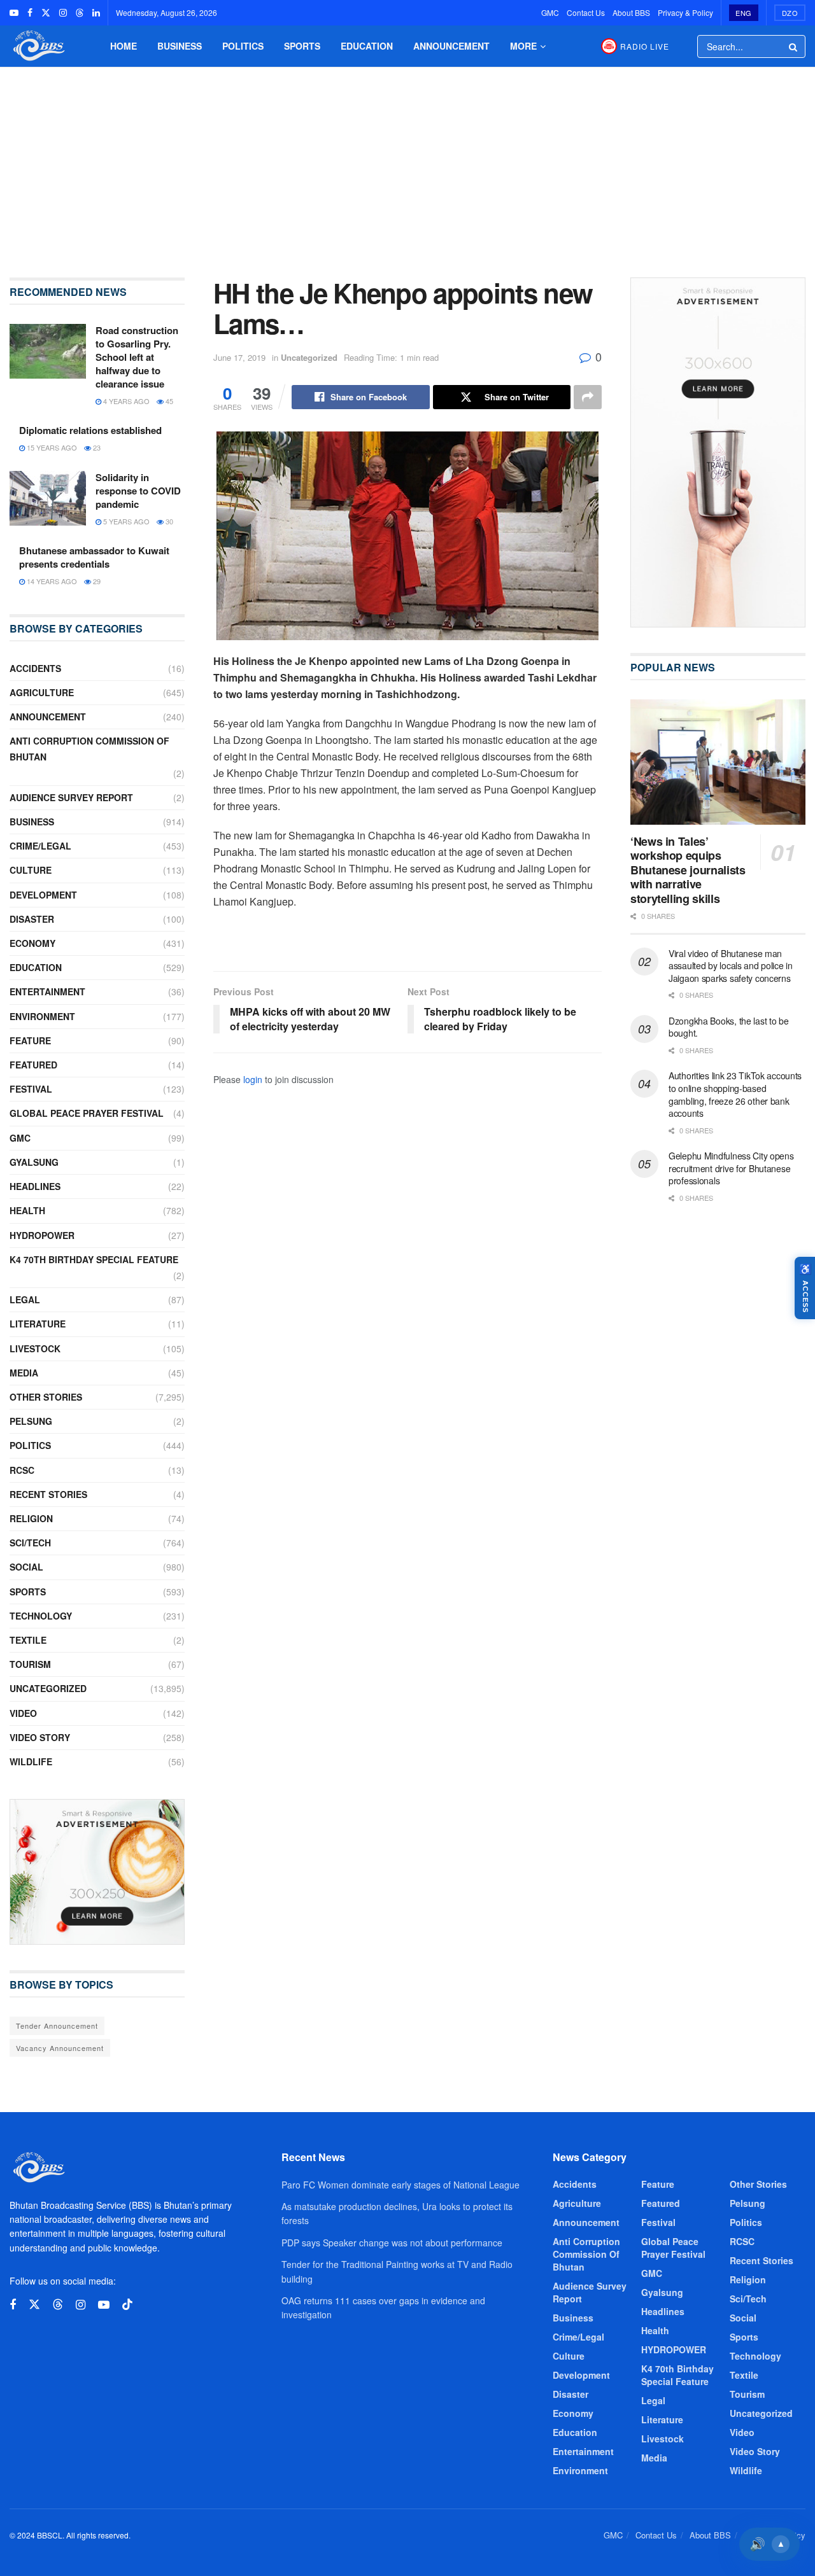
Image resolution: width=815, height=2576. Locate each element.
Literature (38, 1324)
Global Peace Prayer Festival (87, 1113)
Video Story (40, 1737)
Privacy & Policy (685, 12)
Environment (42, 1016)
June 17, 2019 (239, 357)
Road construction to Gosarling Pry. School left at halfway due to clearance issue (137, 357)
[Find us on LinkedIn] (96, 13)
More (523, 46)
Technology (41, 1616)
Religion (31, 1518)
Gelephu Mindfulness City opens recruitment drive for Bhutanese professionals (731, 1168)
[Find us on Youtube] (14, 13)
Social (26, 1567)
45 (168, 401)
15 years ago (51, 447)
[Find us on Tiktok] (127, 2305)
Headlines (35, 1186)
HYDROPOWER (42, 1235)
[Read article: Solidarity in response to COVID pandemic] (48, 498)
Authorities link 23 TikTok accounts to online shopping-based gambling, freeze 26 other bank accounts (735, 1094)
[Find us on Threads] (80, 13)
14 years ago (51, 581)
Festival (31, 1089)
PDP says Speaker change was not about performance (392, 2243)
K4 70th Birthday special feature (94, 1259)
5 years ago (125, 521)
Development (43, 895)
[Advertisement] (407, 163)
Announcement (451, 46)
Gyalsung (34, 1162)
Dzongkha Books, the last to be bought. (729, 1027)
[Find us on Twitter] (46, 13)
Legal (25, 1299)
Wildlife (31, 1761)
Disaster (32, 919)
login (253, 1079)
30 (168, 521)
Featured (33, 1065)
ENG (744, 13)
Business (180, 46)
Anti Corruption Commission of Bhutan (89, 749)
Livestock (35, 1348)
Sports (302, 46)
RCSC (22, 1470)
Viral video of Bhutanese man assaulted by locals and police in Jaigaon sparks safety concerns (731, 966)
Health (27, 1210)
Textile (28, 1640)
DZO (790, 13)
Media (24, 1373)
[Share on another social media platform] (588, 397)
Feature (30, 1040)
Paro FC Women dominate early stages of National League (400, 2185)
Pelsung (31, 1421)
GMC (550, 12)
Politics (243, 46)
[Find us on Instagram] (63, 13)
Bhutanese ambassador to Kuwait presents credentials (94, 557)
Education (367, 46)
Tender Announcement (57, 2026)
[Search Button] (794, 46)
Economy (32, 943)
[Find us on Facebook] (30, 13)
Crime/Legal (40, 846)
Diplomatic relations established (90, 430)
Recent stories (48, 1494)
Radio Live (645, 46)
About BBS (631, 12)
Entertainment (47, 991)
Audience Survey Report (71, 797)
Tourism (30, 1664)
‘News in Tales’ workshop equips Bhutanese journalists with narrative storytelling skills (688, 870)
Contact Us (586, 12)
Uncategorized (309, 357)
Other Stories (46, 1397)
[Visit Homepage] (38, 46)
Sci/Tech (30, 1543)
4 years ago (125, 401)
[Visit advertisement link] (97, 1872)
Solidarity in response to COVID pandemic (138, 491)
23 (96, 447)
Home (124, 46)
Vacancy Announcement (60, 2048)
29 (96, 581)
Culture (31, 870)
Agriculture (42, 692)
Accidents (35, 668)
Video (23, 1713)
